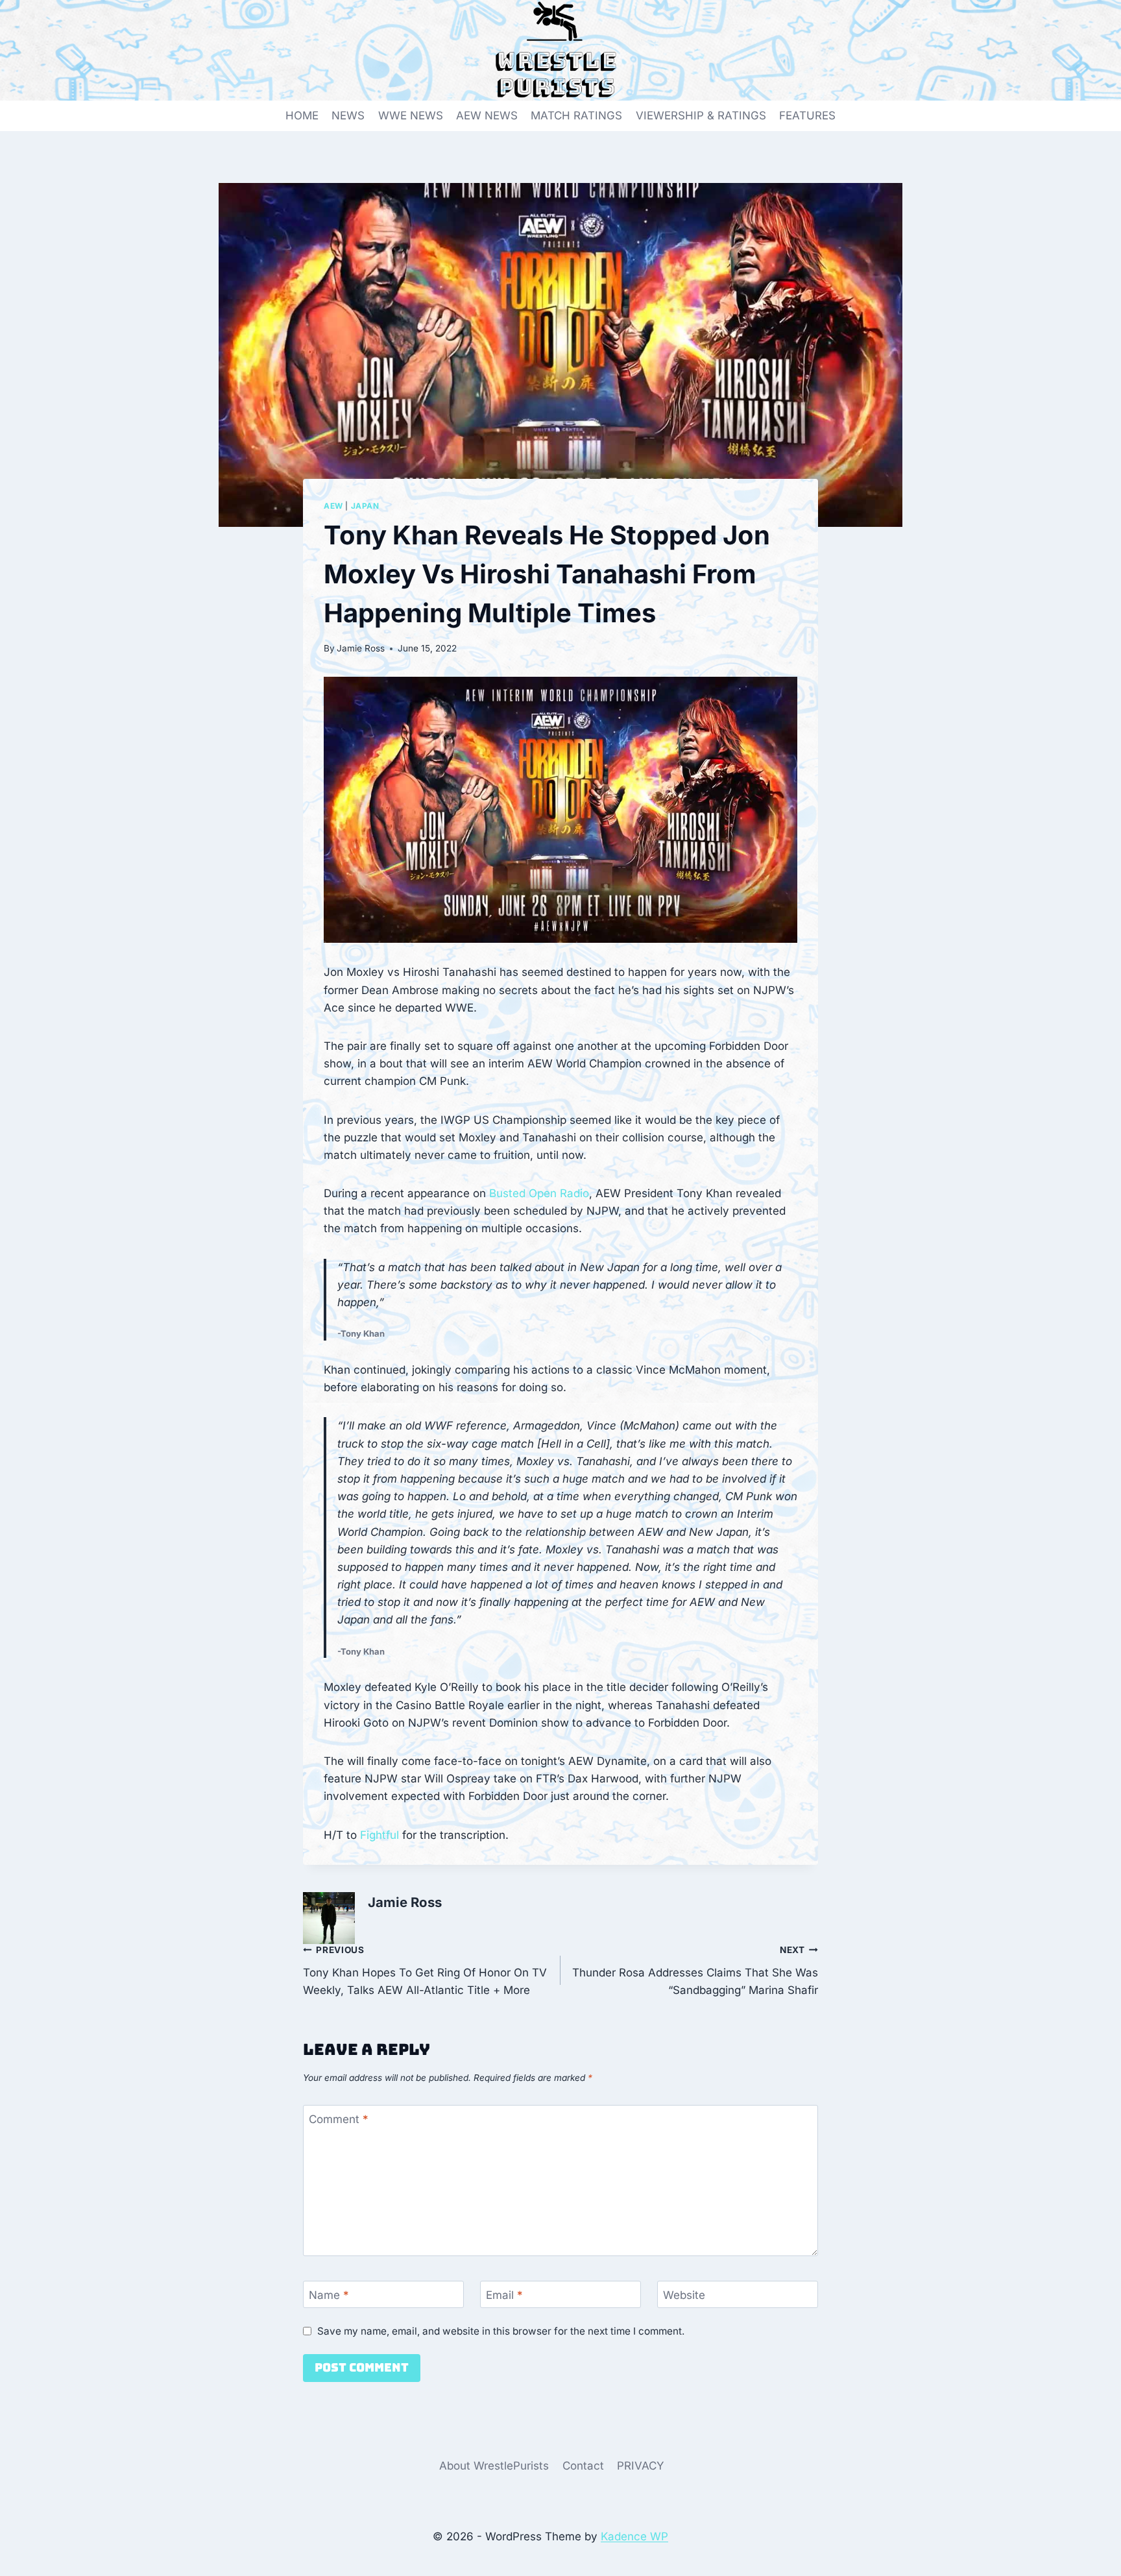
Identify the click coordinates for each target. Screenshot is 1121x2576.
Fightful (380, 1835)
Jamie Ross (361, 648)
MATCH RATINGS (576, 115)
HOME (302, 115)
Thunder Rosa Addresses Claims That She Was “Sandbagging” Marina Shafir (695, 1971)
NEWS (348, 115)
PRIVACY (641, 2466)
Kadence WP (634, 2536)
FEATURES (807, 115)
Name (329, 2295)
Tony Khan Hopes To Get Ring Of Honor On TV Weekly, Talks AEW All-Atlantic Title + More (425, 1971)
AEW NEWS (487, 115)
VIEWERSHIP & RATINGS (701, 115)
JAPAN (365, 506)
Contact (583, 2466)
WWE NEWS (411, 115)
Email (504, 2295)
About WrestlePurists (494, 2466)
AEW (333, 506)
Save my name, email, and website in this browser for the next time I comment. (501, 2331)
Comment (339, 2119)
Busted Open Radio (539, 1193)
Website (684, 2295)
